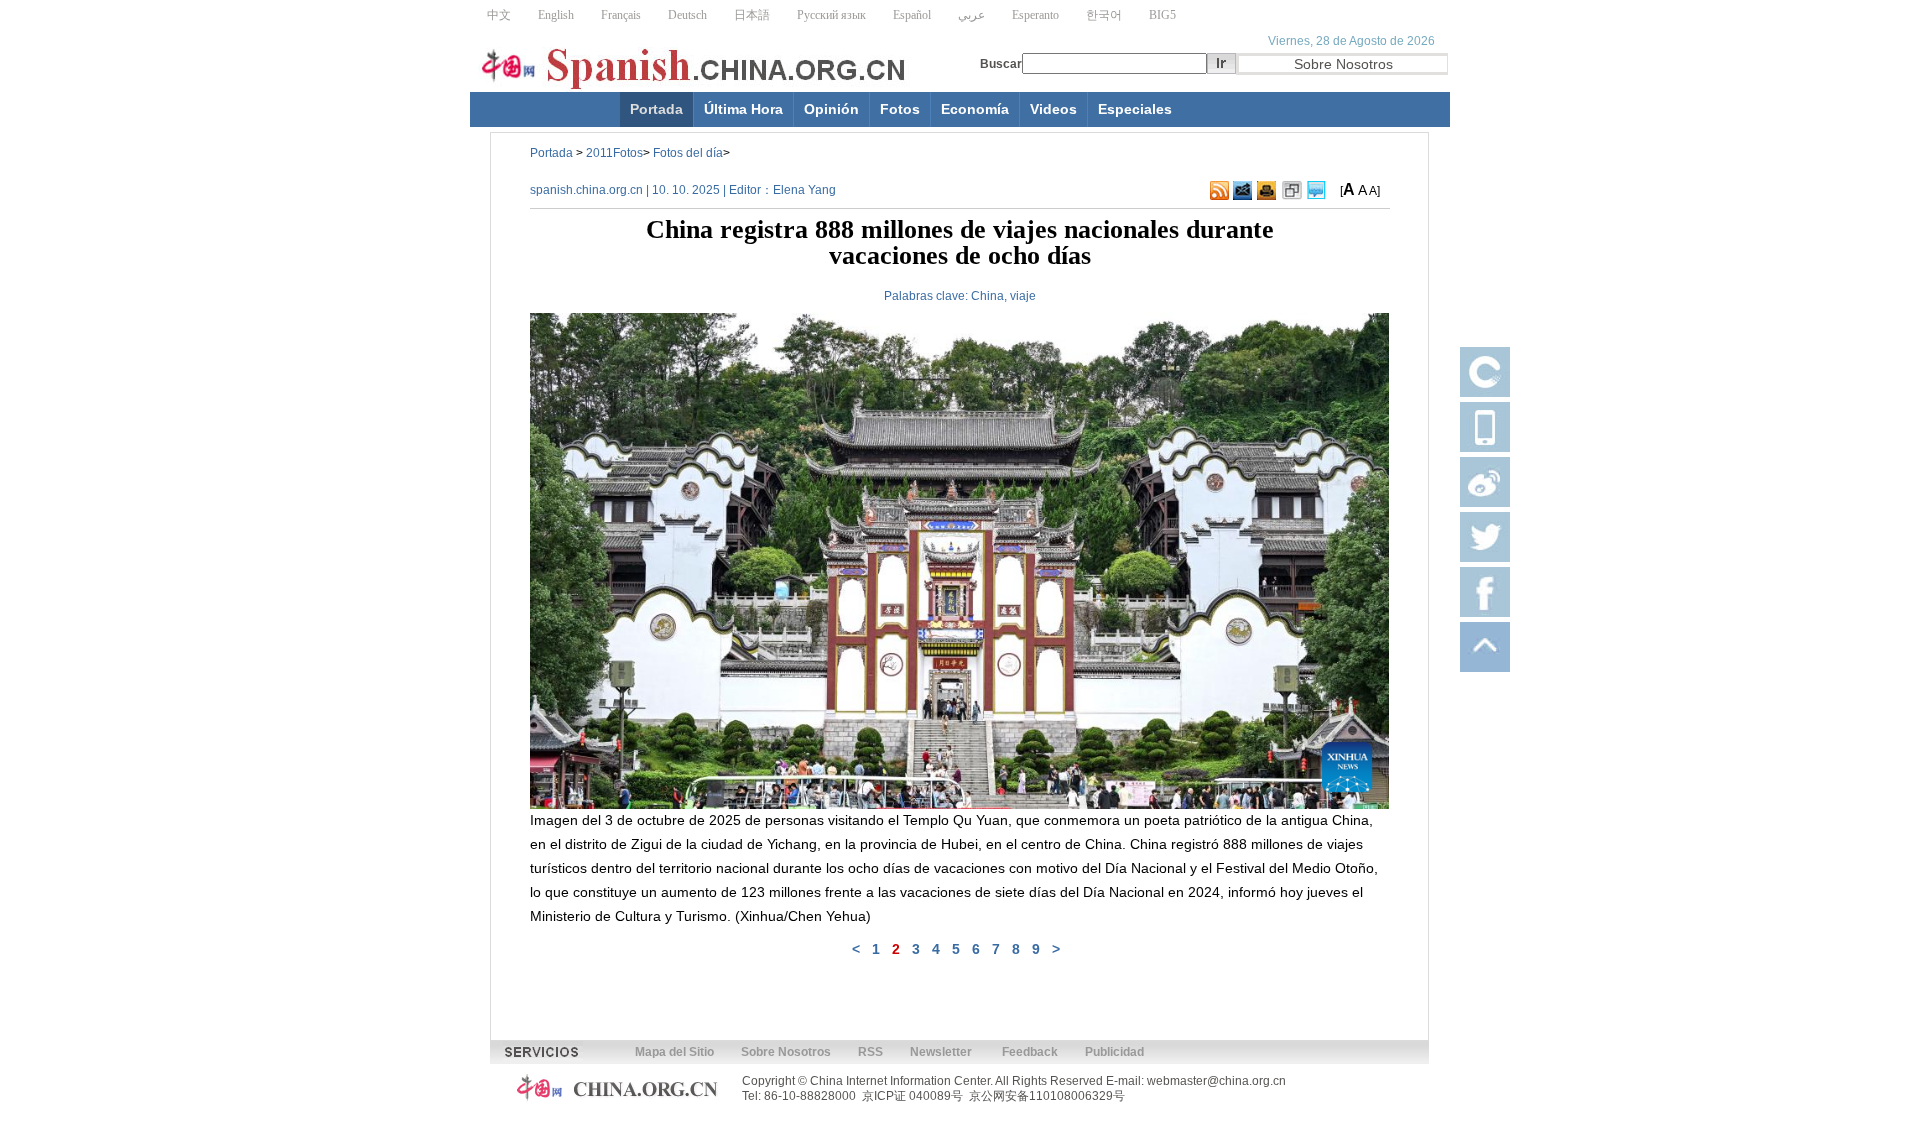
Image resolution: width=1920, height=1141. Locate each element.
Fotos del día (688, 153)
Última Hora (743, 109)
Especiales (1135, 109)
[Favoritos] (1292, 191)
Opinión (831, 109)
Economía (975, 109)
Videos (1053, 109)
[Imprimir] (1266, 191)
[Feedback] (1242, 191)
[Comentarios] (1316, 191)
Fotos (900, 109)
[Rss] (1219, 191)
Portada (656, 109)
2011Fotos (614, 153)
